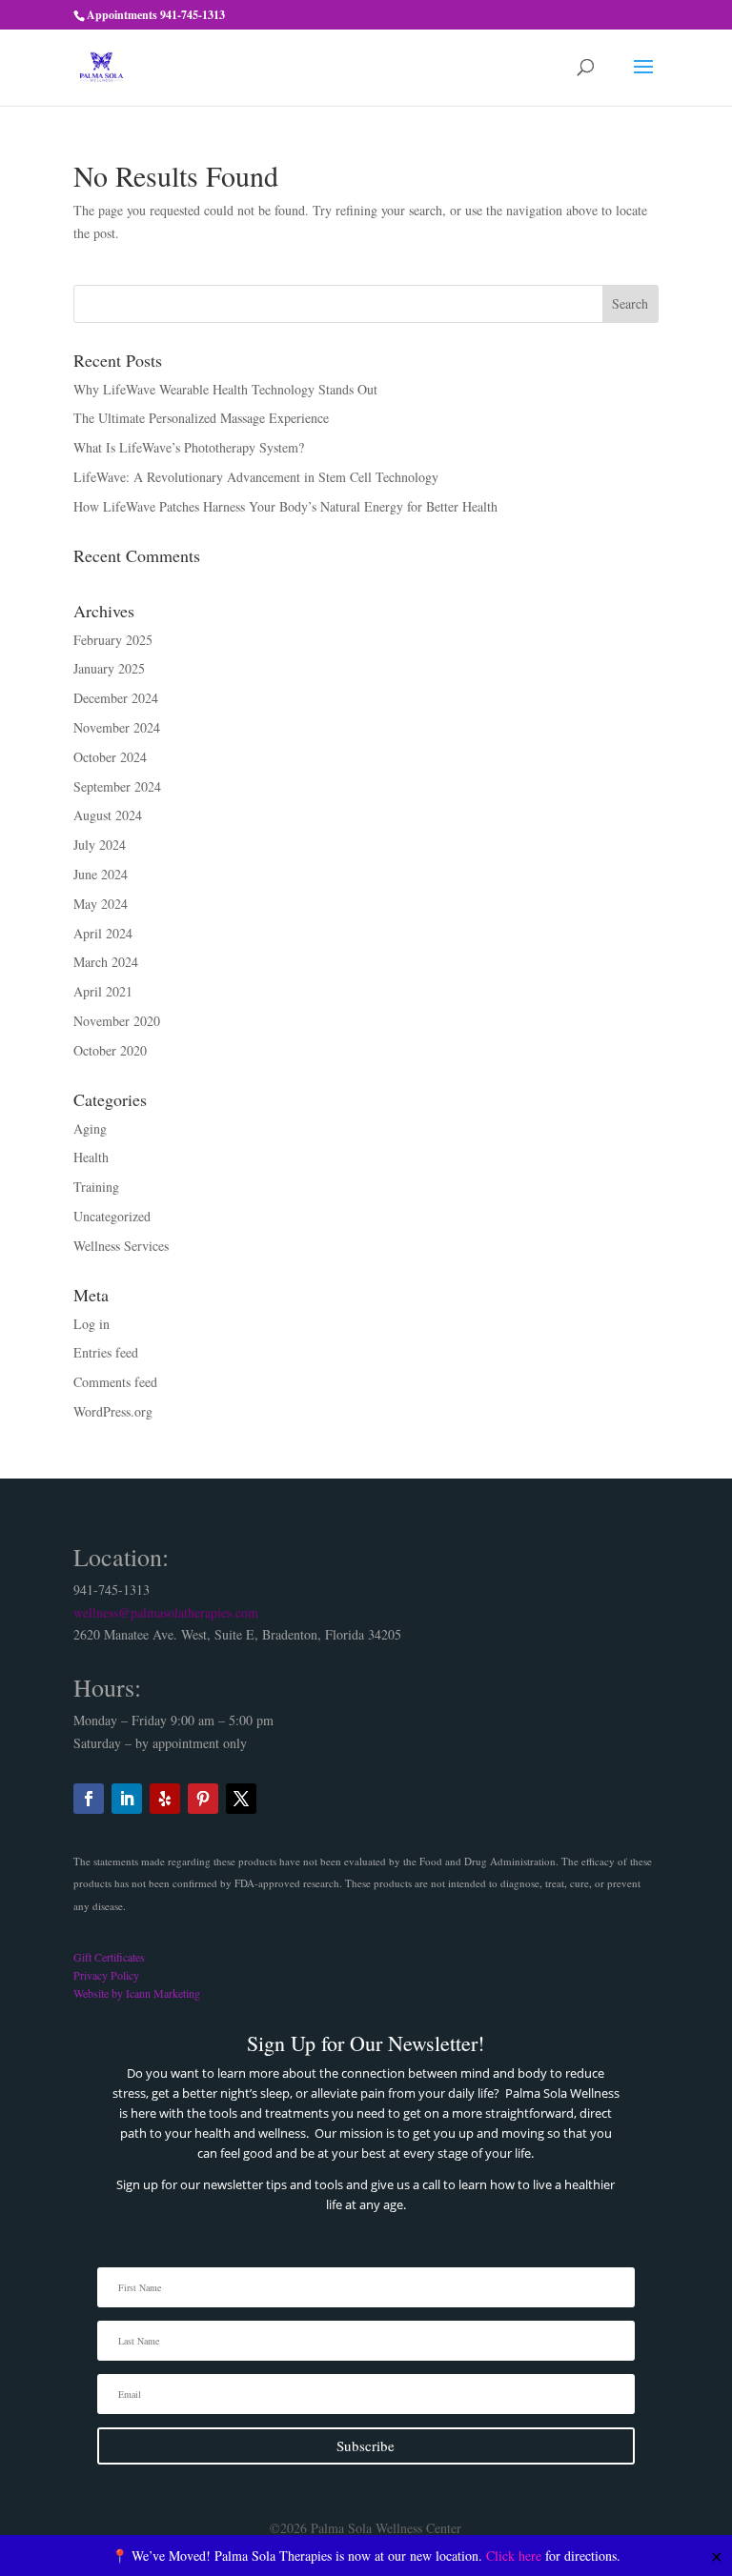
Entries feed (106, 1352)
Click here (514, 2556)
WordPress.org (113, 1411)
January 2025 (109, 668)
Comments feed (115, 1382)
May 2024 (101, 904)
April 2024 (103, 933)
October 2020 (110, 1050)
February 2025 (113, 640)
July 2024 (100, 845)
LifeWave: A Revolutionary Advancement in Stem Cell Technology (256, 477)
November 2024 (117, 727)
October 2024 (110, 757)
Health (91, 1157)
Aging (90, 1128)
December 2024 (116, 698)
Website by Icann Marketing (137, 1993)
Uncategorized (112, 1216)
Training (96, 1187)
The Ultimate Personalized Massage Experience (201, 418)
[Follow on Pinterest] (203, 1799)
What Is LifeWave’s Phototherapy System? (189, 447)
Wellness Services (121, 1246)
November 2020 (117, 1021)
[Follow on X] (241, 1799)
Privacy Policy (106, 1975)
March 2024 (106, 962)
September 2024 (117, 786)
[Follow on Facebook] (89, 1799)
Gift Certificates (109, 1957)
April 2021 (103, 991)
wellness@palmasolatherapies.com (166, 1612)
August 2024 (108, 815)
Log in (91, 1324)
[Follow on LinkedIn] (127, 1799)
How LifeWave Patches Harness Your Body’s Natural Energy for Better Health (285, 506)
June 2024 (101, 874)
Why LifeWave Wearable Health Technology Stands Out (225, 389)
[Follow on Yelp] (165, 1799)
